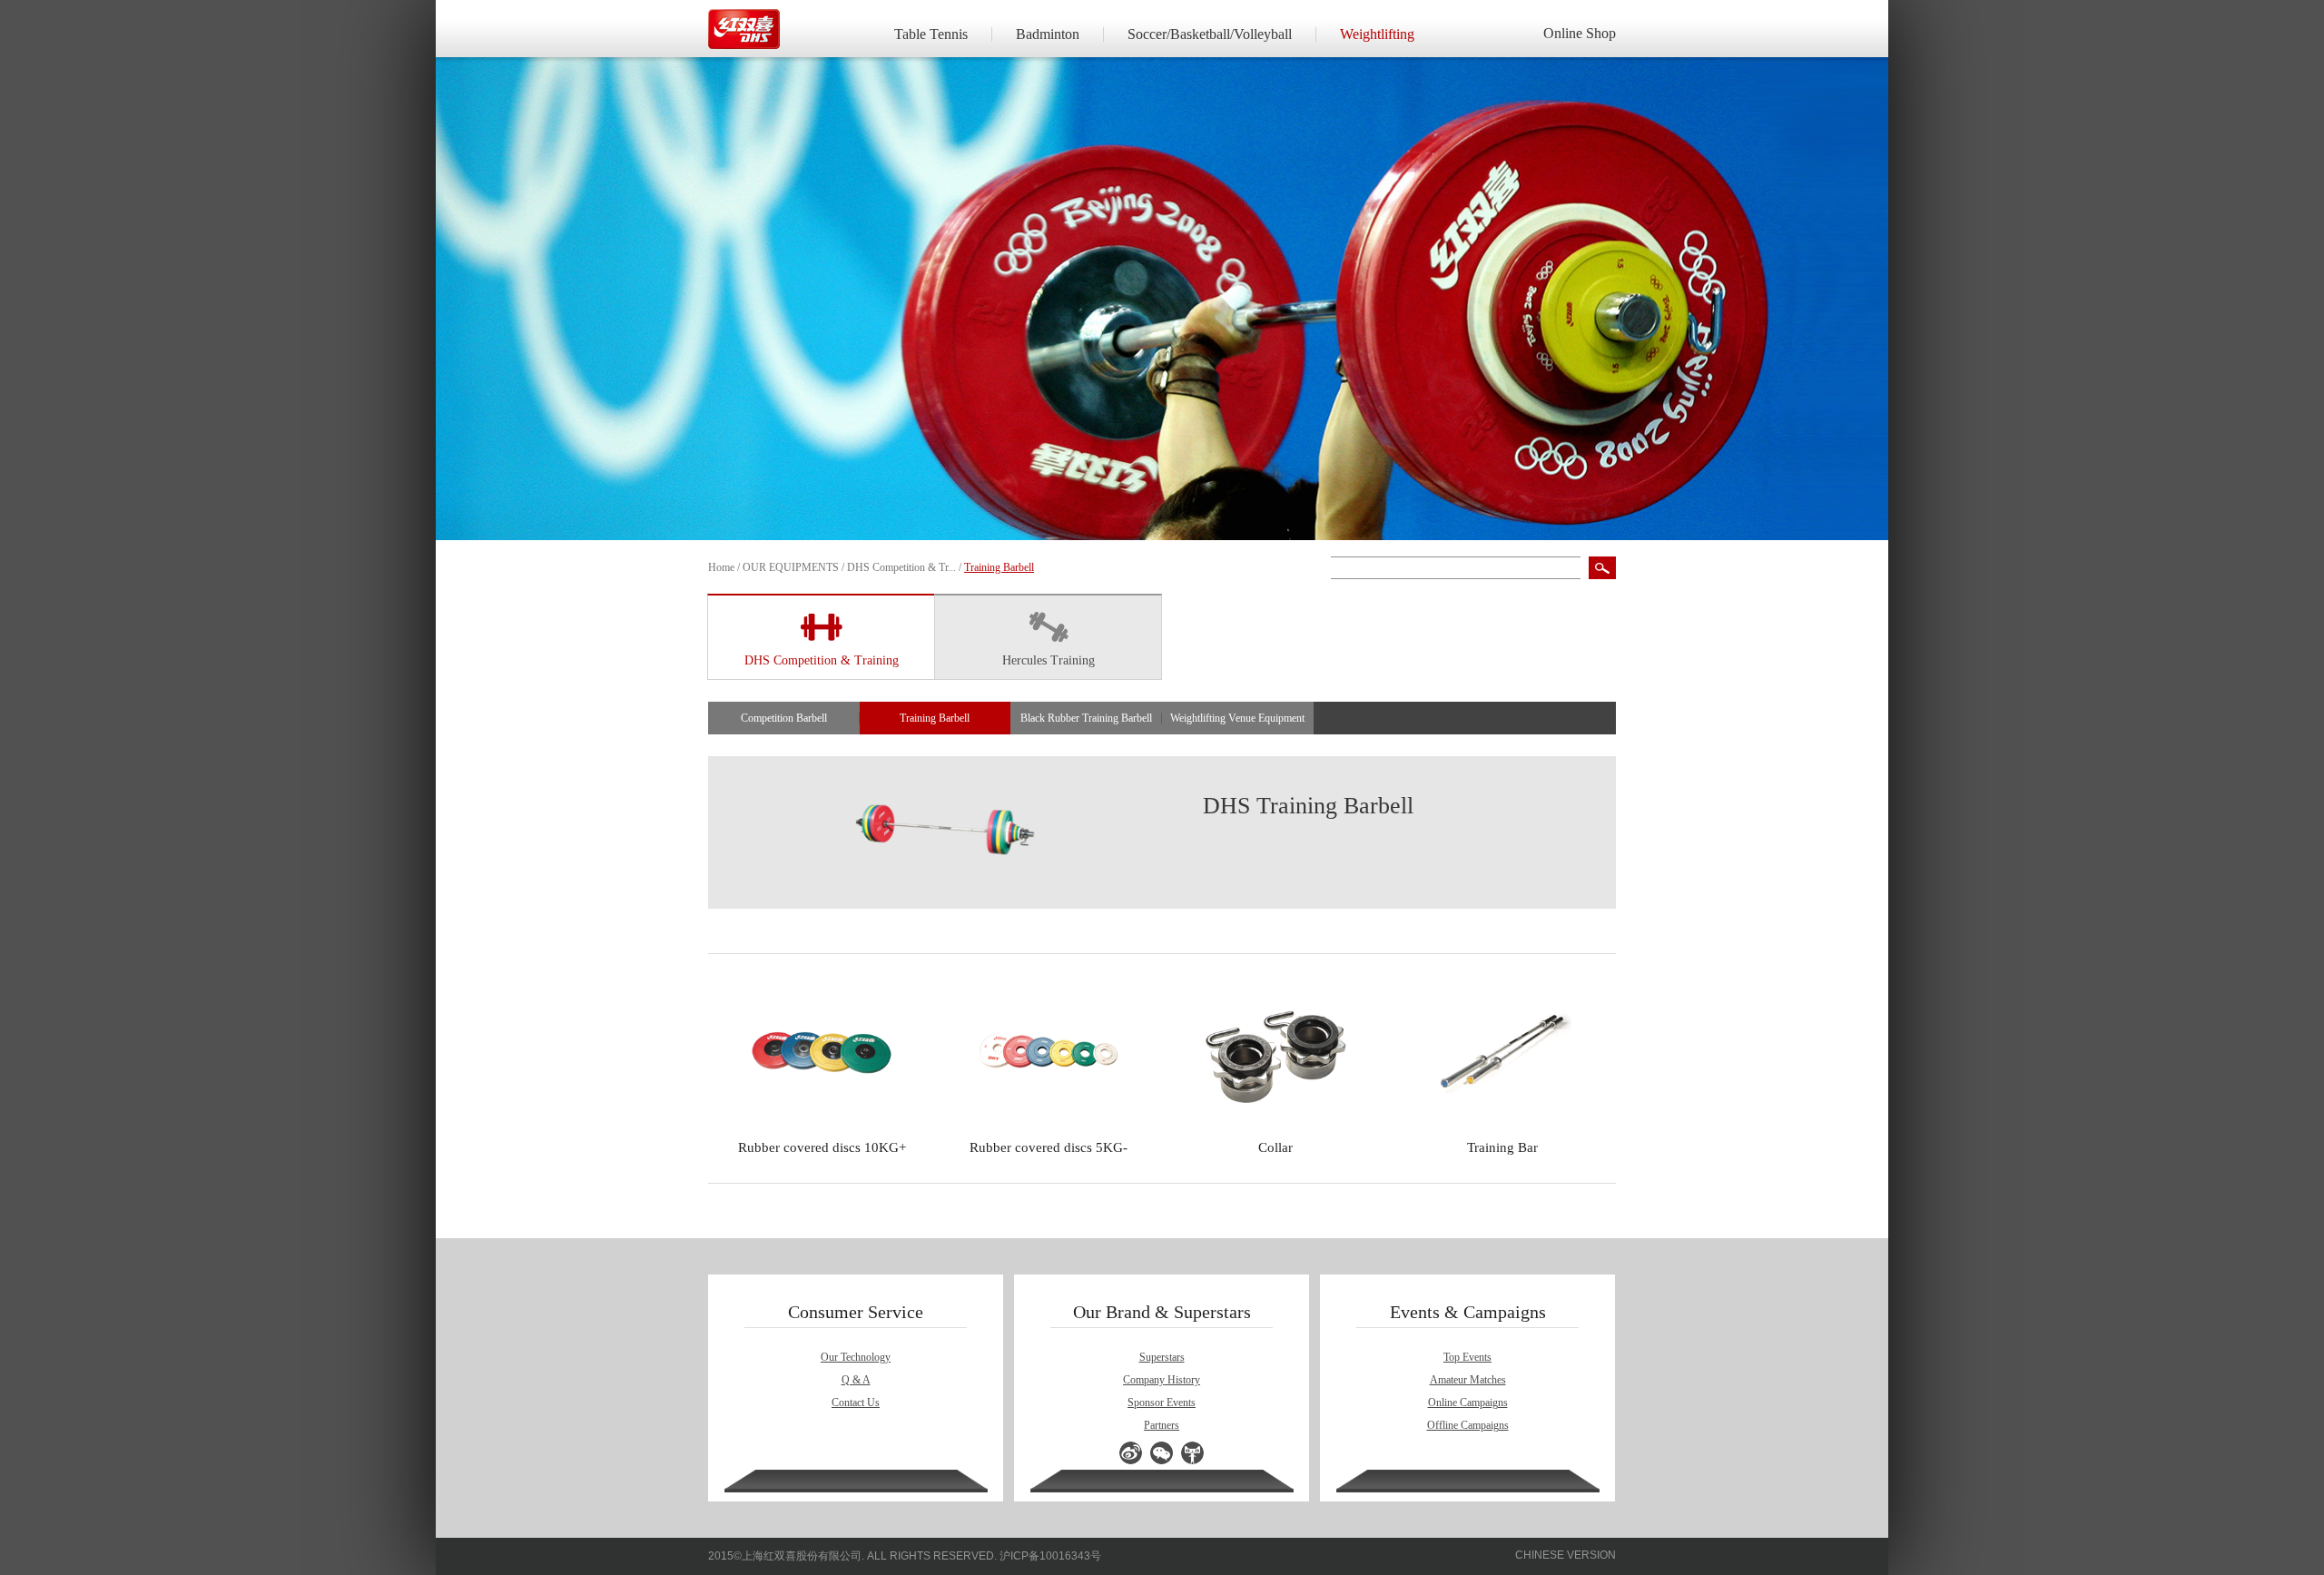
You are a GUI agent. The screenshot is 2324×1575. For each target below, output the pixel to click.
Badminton (1048, 34)
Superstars (1162, 1357)
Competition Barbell (784, 718)
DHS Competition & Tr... (901, 567)
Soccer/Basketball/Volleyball (1210, 34)
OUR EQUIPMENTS (791, 567)
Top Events (1467, 1357)
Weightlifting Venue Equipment (1237, 718)
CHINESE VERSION (1566, 1555)
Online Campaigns (1468, 1403)
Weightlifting (1377, 34)
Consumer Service (856, 1312)
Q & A (856, 1380)
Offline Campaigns (1468, 1425)
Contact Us (856, 1403)
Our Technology (856, 1357)
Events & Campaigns (1468, 1312)
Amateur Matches (1468, 1380)
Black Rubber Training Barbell (1086, 718)
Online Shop (1580, 33)
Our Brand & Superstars (1162, 1312)
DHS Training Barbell (1308, 806)
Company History (1162, 1380)
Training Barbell (935, 718)
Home (721, 567)
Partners (1162, 1425)
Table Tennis (931, 34)
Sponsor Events (1162, 1403)
